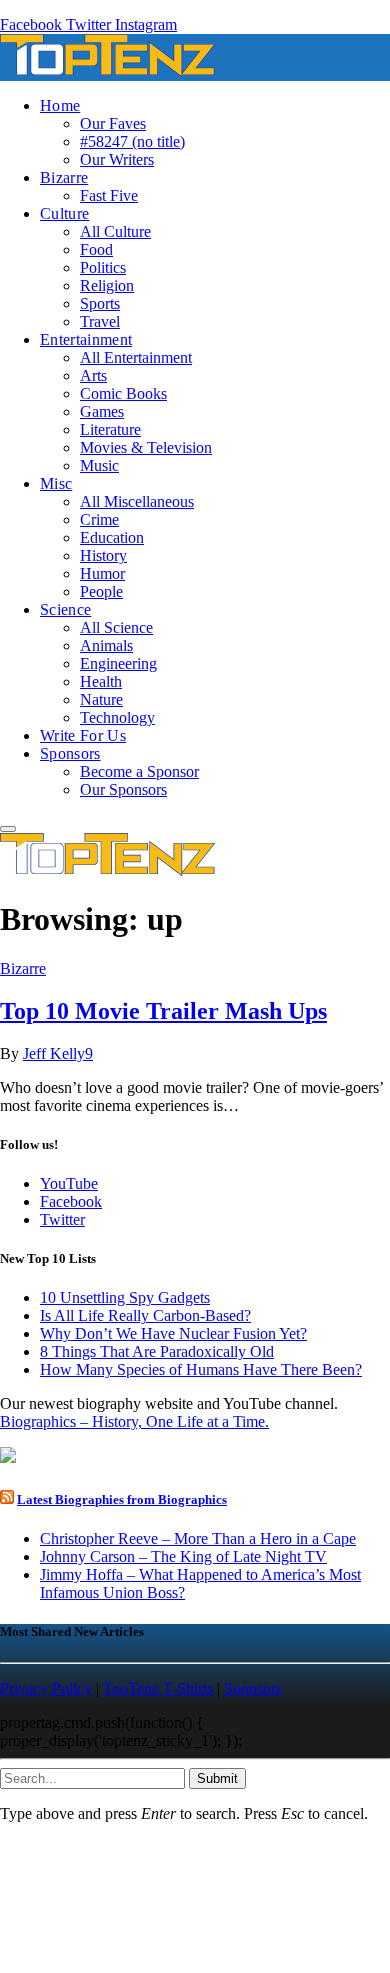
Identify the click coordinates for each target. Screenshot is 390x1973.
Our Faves (113, 123)
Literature (110, 429)
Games (102, 411)
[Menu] (8, 829)
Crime (99, 519)
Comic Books (123, 393)
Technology (117, 717)
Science (65, 609)
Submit (217, 1778)
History (103, 555)
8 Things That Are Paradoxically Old (157, 1351)
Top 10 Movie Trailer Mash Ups (163, 1011)
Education (112, 537)
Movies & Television (146, 447)
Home (60, 105)
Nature (101, 699)
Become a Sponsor (139, 771)
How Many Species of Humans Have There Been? (201, 1369)
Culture (64, 213)
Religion (107, 285)
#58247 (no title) (132, 141)
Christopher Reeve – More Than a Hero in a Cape (198, 1538)
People (101, 591)
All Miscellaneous (137, 501)
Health (101, 681)
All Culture (115, 231)
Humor (102, 573)
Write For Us (83, 735)
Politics (103, 267)
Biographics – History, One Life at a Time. (134, 1421)
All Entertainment (136, 357)
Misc (56, 483)
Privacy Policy (46, 1688)
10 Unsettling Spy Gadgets (125, 1297)
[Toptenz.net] (107, 71)
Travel (100, 321)
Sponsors (70, 753)
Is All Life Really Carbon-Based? (145, 1315)
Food (96, 249)
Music (99, 465)
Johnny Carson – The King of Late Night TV (183, 1556)
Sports (100, 303)
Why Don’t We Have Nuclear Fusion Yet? (173, 1333)
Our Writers (117, 159)
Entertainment (86, 339)
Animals (106, 645)
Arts (93, 375)
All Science (116, 627)
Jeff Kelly (54, 1053)
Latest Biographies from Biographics (122, 1499)
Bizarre (64, 177)
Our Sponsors (123, 789)
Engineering (118, 663)
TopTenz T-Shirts (158, 1688)
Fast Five (109, 195)
